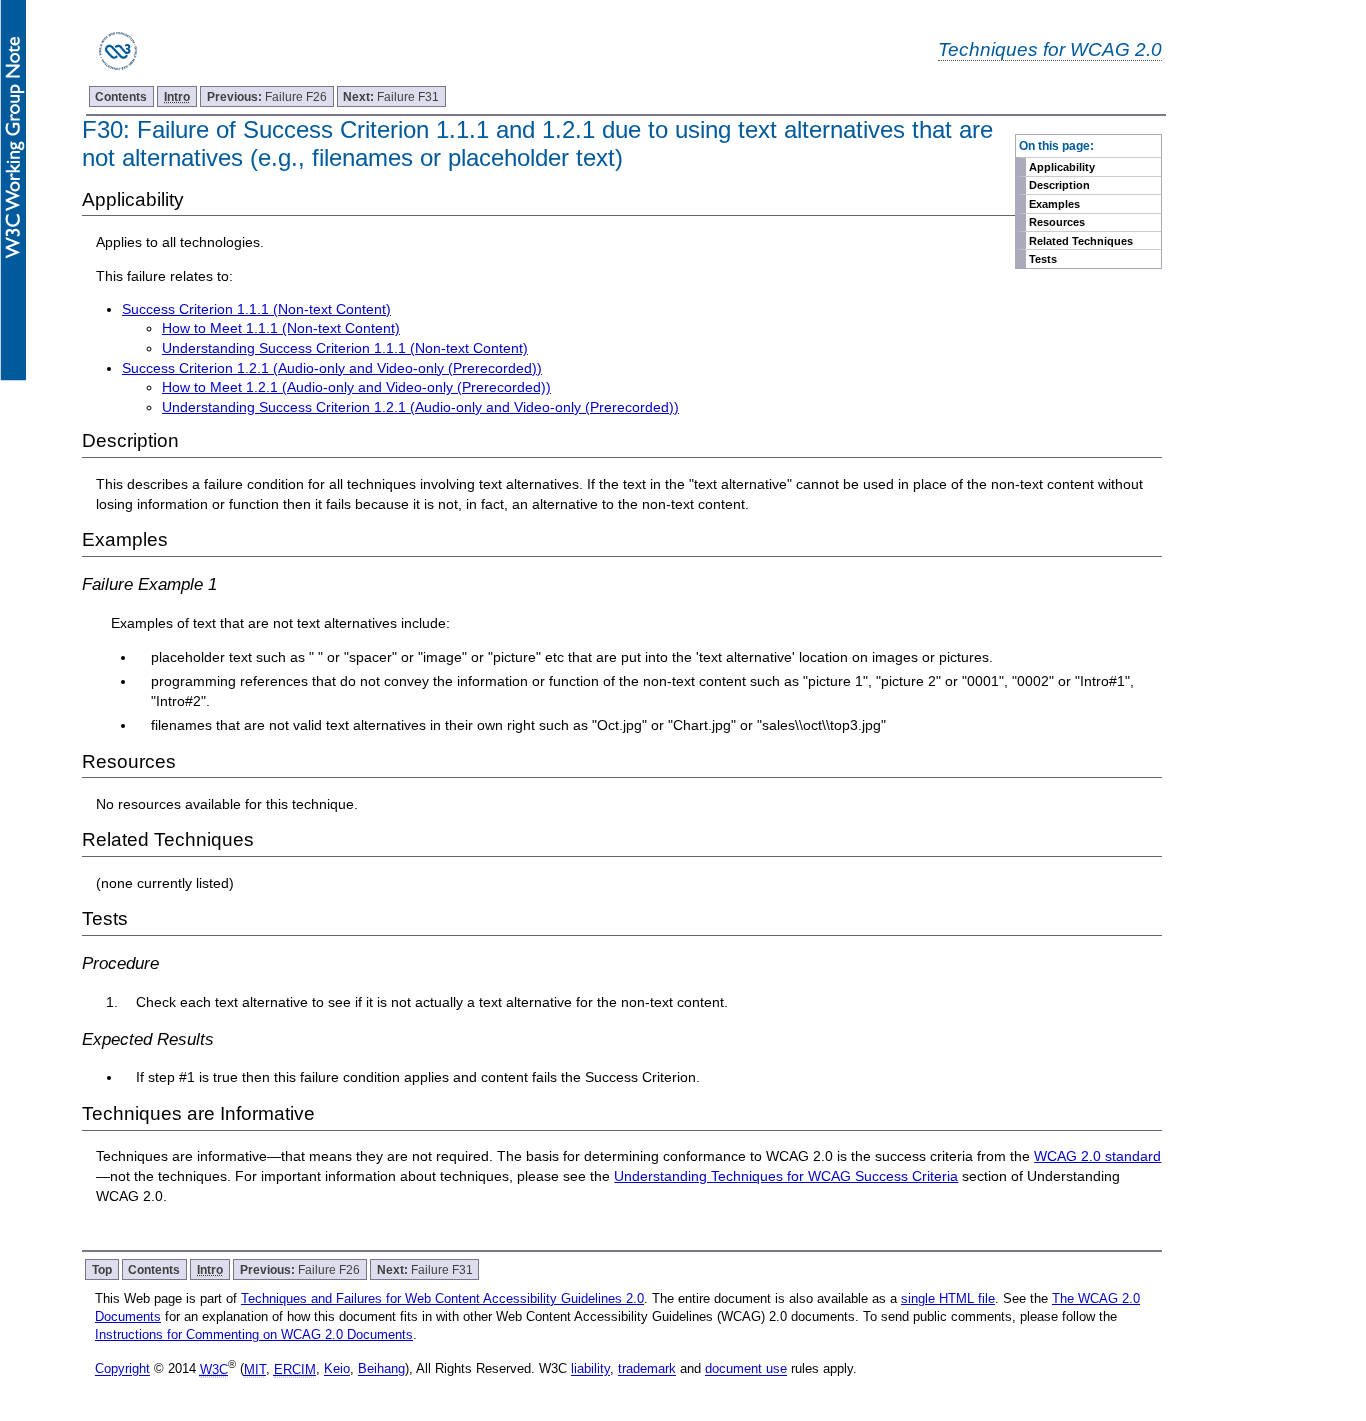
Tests (1043, 259)
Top (102, 1269)
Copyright (122, 1369)
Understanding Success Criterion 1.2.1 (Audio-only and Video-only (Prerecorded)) (420, 407)
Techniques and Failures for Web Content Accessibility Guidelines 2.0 (442, 1298)
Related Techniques (1081, 241)
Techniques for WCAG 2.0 (1050, 49)
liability (590, 1369)
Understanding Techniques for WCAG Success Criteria (786, 1176)
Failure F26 (267, 96)
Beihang (381, 1369)
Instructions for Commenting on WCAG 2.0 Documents (254, 1334)
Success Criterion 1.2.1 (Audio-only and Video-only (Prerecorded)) (332, 368)
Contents (121, 96)
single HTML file (948, 1298)
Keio (337, 1369)
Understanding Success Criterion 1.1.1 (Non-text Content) (345, 348)
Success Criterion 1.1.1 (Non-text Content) (256, 309)
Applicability (1062, 167)
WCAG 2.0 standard (1097, 1156)
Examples (1054, 204)
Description (1059, 185)
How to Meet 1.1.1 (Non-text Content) (281, 328)
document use (746, 1369)
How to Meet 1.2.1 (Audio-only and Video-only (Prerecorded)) (356, 387)
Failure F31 (391, 96)
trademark (647, 1369)
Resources (1057, 222)
